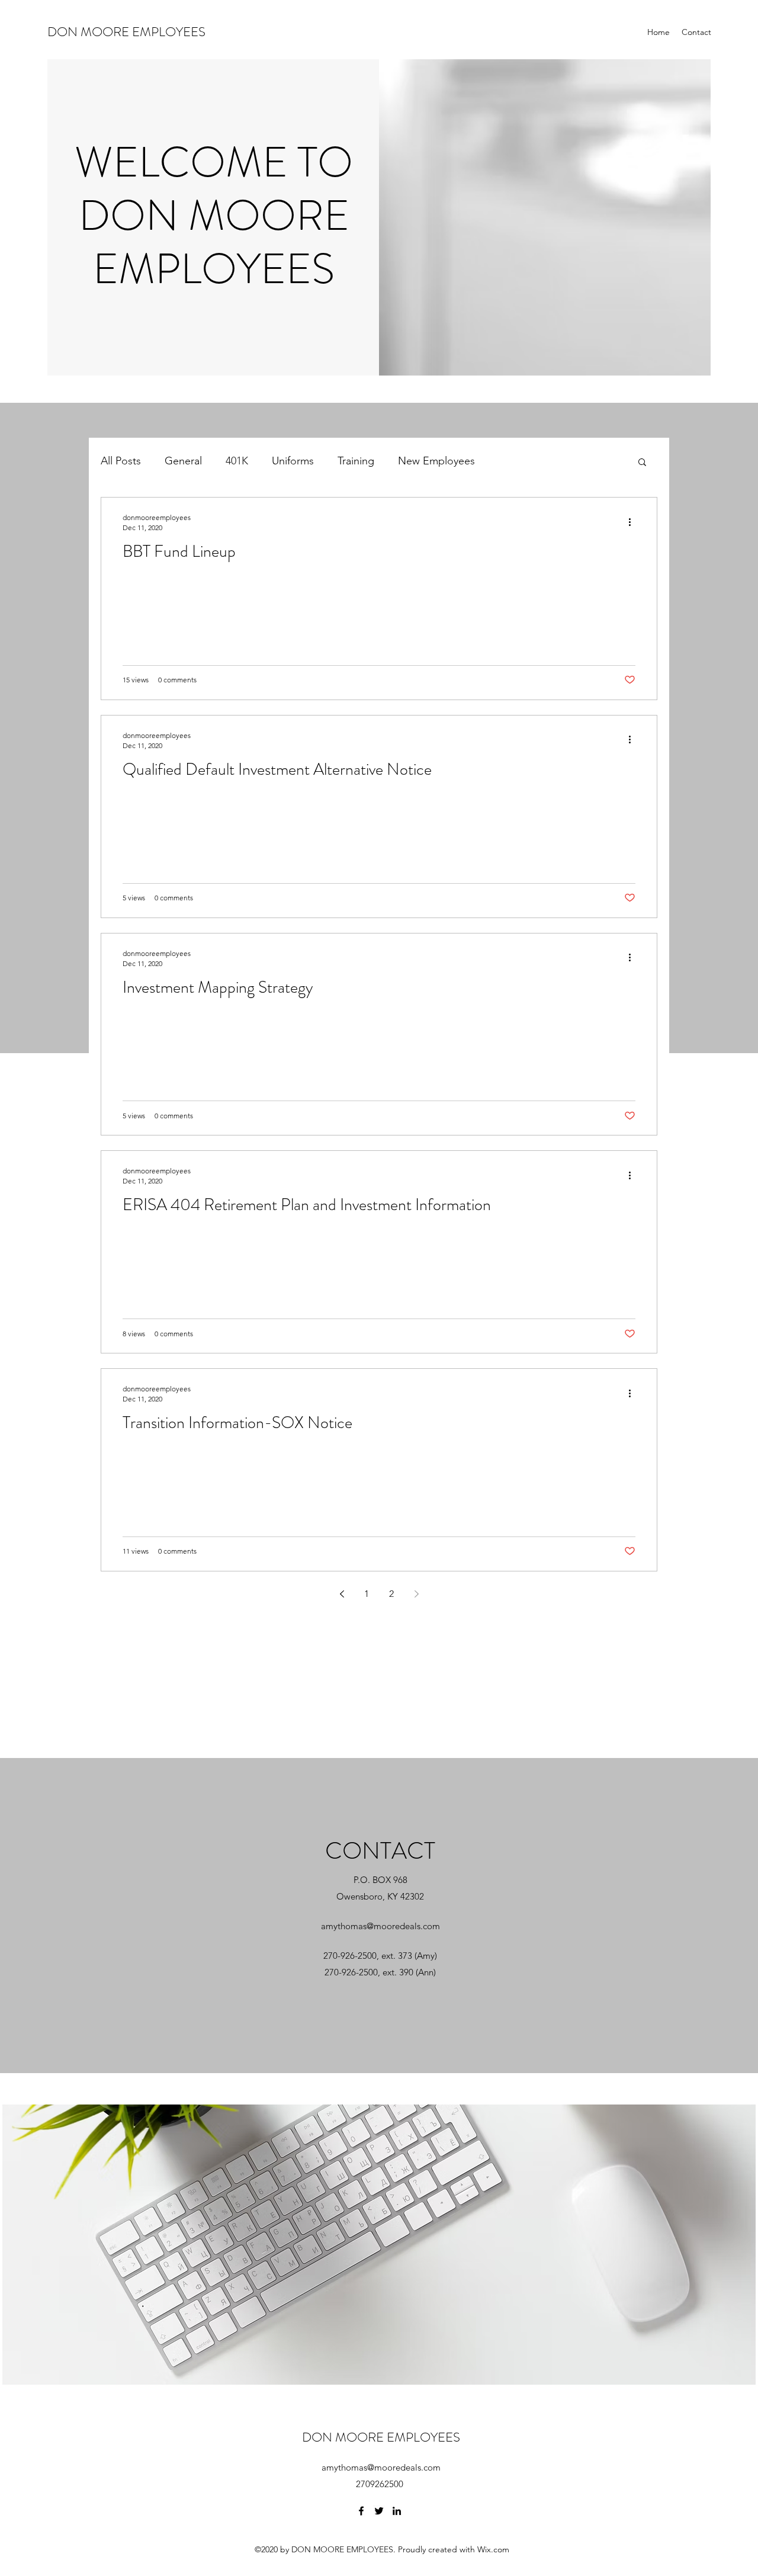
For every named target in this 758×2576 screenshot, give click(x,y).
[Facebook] (361, 2511)
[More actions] (634, 522)
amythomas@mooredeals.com (380, 1926)
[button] (642, 463)
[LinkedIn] (397, 2511)
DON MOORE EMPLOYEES (126, 32)
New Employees (436, 461)
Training (356, 461)
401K (237, 461)
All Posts (121, 461)
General (183, 461)
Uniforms (293, 461)
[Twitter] (379, 2511)
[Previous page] (342, 1594)
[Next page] (416, 1594)
